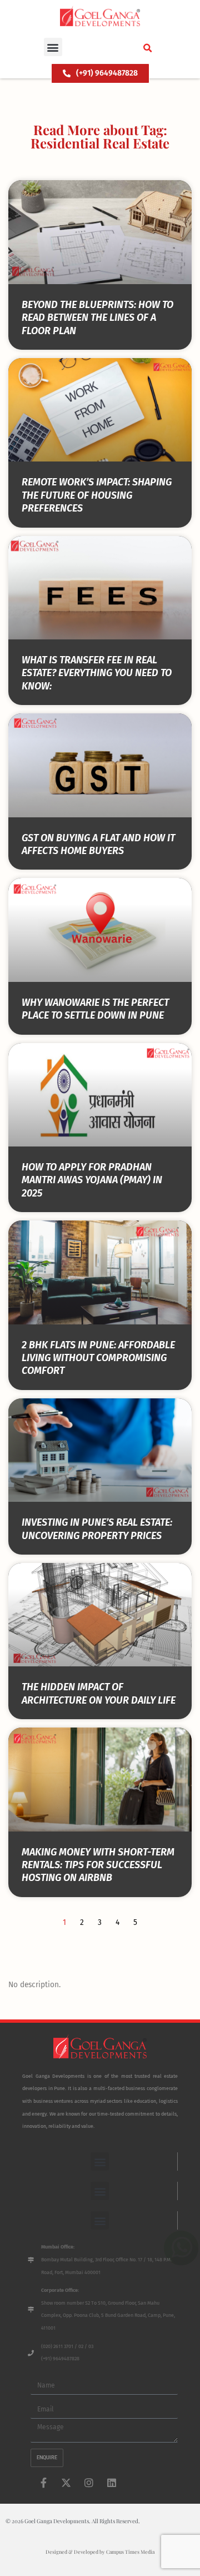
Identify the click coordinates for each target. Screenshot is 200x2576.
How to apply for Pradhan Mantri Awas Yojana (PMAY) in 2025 (92, 1180)
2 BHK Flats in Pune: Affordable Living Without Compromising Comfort (98, 1358)
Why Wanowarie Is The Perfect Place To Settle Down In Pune (95, 1009)
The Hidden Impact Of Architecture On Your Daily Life (99, 1693)
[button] (53, 47)
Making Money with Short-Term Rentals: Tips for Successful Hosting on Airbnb (98, 1865)
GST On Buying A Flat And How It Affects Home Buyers (98, 844)
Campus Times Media (130, 2552)
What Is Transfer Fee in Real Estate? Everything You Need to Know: (97, 673)
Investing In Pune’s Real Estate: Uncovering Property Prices (97, 1529)
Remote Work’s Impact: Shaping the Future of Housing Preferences (97, 495)
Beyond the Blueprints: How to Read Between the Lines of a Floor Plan (97, 318)
